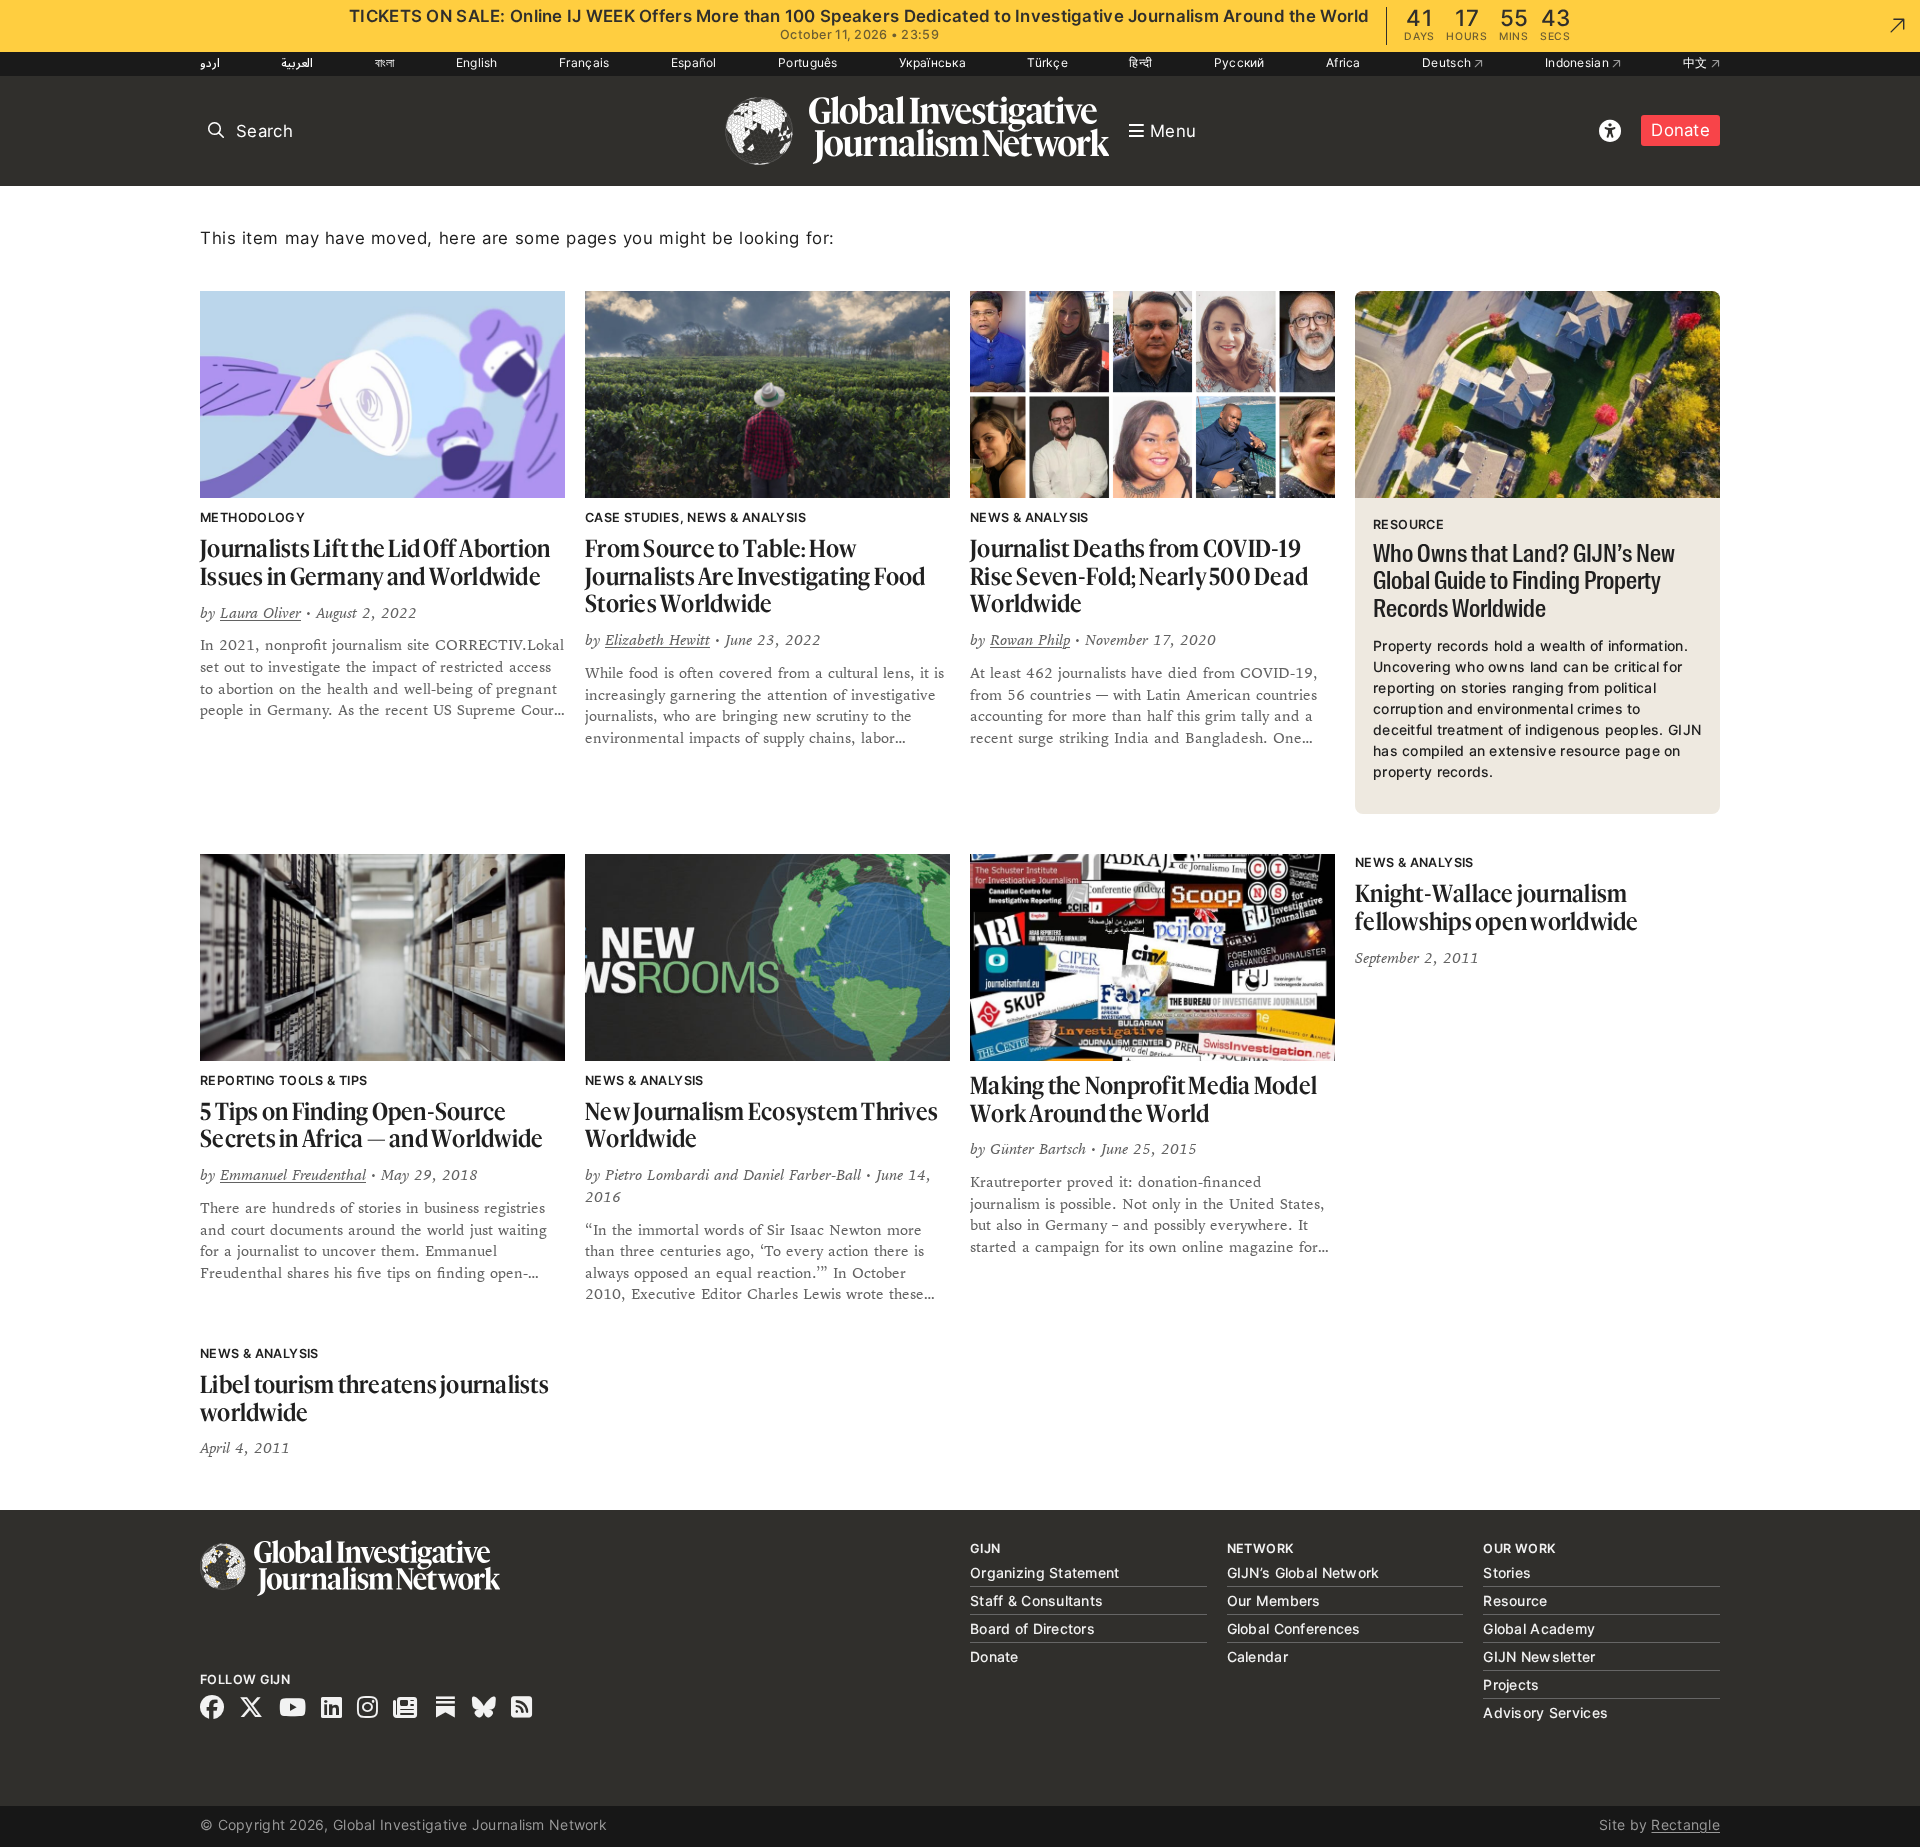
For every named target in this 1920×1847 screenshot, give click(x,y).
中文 (1697, 62)
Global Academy (1539, 1628)
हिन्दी (1140, 62)
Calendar (1257, 1656)
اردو (210, 62)
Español (694, 62)
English (477, 62)
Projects (1511, 1684)
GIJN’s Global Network (1303, 1572)
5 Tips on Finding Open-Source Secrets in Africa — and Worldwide (371, 1125)
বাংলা (385, 62)
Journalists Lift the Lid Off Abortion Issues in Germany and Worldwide (375, 562)
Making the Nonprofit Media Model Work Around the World (1143, 1099)
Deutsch (1448, 62)
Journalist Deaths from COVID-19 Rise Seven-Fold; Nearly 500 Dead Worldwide (1139, 576)
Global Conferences (1294, 1628)
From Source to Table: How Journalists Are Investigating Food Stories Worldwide (755, 576)
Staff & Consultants (1036, 1600)
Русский (1239, 62)
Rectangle (1685, 1824)
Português (808, 62)
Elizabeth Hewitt (657, 639)
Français (584, 62)
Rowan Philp (1030, 639)
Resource (1515, 1600)
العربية (297, 62)
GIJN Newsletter (1539, 1656)
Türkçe (1047, 62)
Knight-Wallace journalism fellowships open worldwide (1497, 907)
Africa (1343, 62)
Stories (1507, 1572)
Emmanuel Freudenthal (293, 1174)
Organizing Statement (1045, 1572)
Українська (932, 62)
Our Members (1274, 1600)
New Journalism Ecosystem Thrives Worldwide (761, 1125)
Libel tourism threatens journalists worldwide (374, 1398)
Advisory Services (1545, 1712)
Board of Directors (1032, 1628)
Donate (1680, 130)
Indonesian (1578, 62)
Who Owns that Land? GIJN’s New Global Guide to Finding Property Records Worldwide (1524, 583)
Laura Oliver (260, 612)
